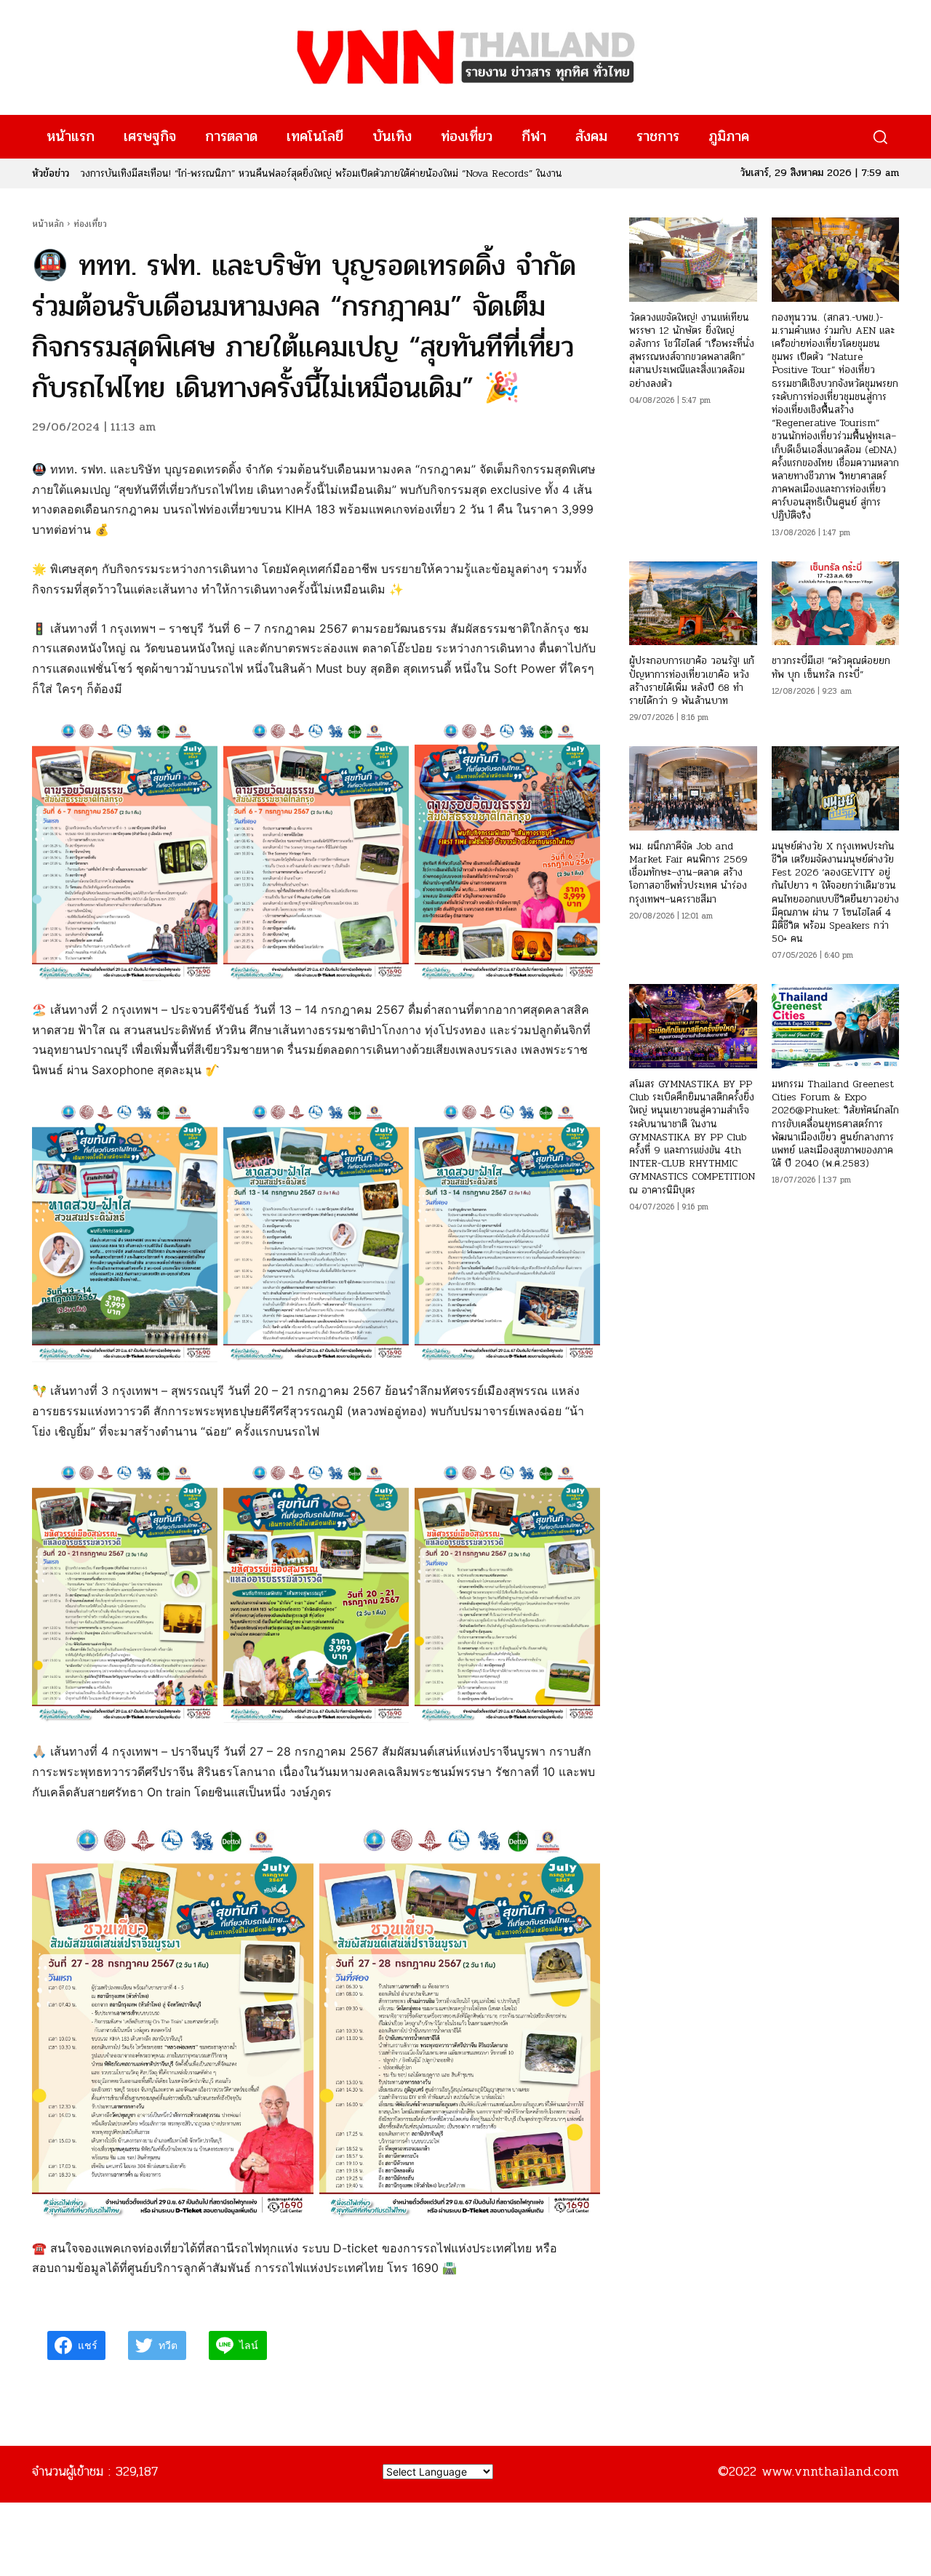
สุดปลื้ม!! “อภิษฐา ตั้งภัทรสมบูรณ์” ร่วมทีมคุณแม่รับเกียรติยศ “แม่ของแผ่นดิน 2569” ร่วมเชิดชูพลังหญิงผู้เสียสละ (302, 173)
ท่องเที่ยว (90, 224)
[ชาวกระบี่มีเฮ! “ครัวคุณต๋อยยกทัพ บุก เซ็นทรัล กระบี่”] (835, 604)
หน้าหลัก (48, 224)
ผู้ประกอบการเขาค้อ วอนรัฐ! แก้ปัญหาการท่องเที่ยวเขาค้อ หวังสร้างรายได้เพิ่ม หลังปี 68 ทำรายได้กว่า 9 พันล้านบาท (692, 681)
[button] (880, 137)
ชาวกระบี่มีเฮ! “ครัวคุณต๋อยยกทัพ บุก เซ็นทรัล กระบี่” (831, 667)
